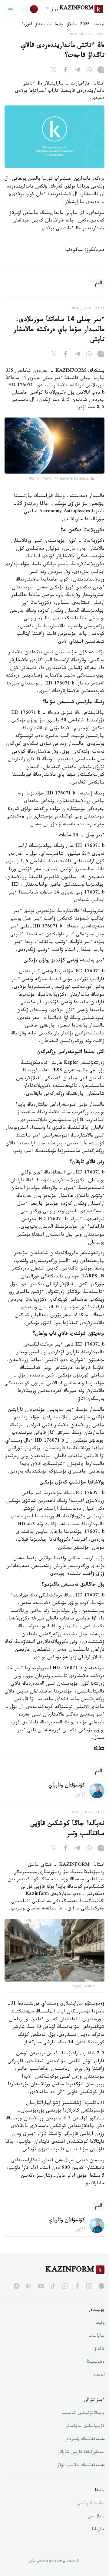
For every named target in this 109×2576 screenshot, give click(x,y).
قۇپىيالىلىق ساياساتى (84, 2427)
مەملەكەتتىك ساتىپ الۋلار (81, 2466)
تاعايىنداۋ (43, 25)
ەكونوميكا (96, 2362)
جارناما (98, 2530)
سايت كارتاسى (91, 2504)
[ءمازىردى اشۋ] (11, 9)
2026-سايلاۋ (78, 25)
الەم (99, 284)
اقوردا (27, 25)
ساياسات (97, 2336)
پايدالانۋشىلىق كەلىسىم (83, 2414)
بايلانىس (96, 2517)
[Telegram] (77, 71)
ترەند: (99, 25)
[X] (54, 71)
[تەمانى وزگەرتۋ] (30, 9)
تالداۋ (99, 2349)
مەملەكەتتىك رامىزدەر (85, 2440)
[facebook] (77, 2286)
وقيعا (59, 25)
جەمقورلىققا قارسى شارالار (81, 2453)
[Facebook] (65, 71)
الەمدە (99, 2375)
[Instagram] (101, 71)
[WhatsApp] (89, 71)
